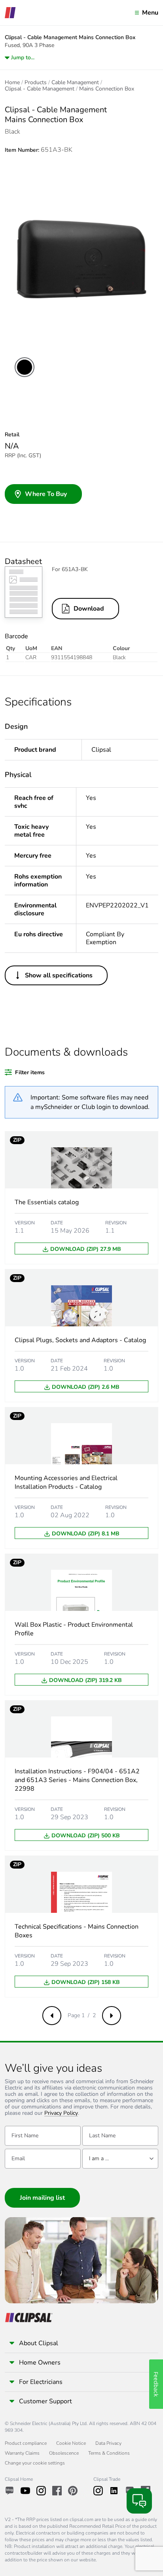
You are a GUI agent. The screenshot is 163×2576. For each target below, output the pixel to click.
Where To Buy (46, 494)
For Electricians (41, 2382)
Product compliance (26, 2443)
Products (36, 83)
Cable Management (75, 83)
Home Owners (40, 2363)
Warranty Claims (22, 2453)
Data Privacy (108, 2443)
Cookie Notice (71, 2443)
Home (12, 83)
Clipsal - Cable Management (40, 89)
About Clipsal (39, 2343)
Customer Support (45, 2401)
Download (89, 609)
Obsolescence (64, 2453)
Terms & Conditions (109, 2453)
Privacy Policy (61, 2113)
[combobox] (120, 2159)
